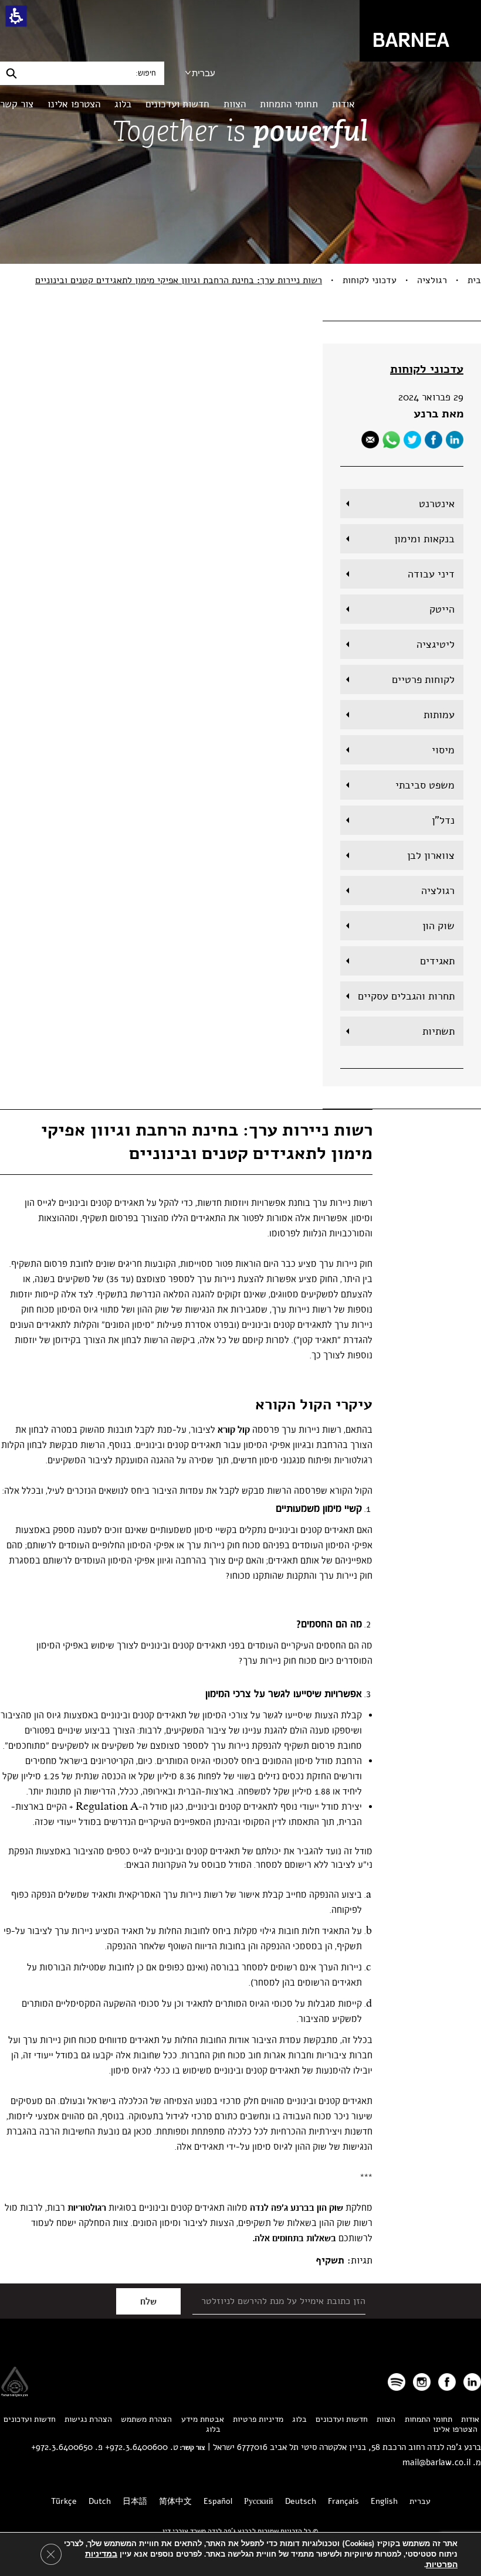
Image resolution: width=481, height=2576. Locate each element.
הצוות (235, 104)
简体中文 (175, 2501)
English (384, 2501)
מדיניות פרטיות (258, 2419)
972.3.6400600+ (136, 2447)
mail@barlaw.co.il (436, 2462)
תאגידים (437, 961)
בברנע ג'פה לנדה (282, 2208)
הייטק (442, 609)
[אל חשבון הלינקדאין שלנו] (455, 440)
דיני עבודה (431, 574)
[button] (16, 16)
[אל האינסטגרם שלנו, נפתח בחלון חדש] (422, 2382)
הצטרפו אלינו (74, 104)
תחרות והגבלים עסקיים (406, 996)
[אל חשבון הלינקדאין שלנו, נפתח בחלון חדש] (472, 2382)
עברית (204, 73)
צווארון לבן (431, 855)
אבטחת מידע (203, 2419)
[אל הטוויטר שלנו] (412, 440)
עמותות (439, 715)
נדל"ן (443, 820)
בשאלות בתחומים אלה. (294, 2238)
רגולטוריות (87, 2208)
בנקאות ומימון (424, 539)
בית (474, 280)
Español (218, 2501)
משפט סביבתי (425, 785)
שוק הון (438, 926)
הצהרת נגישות (88, 2419)
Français (343, 2501)
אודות (343, 104)
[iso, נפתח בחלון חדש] (15, 2393)
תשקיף (330, 2260)
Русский (259, 2501)
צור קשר (17, 104)
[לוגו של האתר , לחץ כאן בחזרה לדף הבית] (420, 30)
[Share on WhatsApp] (391, 440)
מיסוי (443, 750)
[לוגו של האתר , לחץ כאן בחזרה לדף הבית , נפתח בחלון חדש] (397, 2382)
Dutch (100, 2501)
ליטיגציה (436, 644)
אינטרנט (437, 504)
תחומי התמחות (289, 104)
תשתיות (438, 1031)
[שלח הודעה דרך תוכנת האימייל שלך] (370, 440)
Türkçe (64, 2501)
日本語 (135, 2501)
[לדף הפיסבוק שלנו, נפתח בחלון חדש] (433, 440)
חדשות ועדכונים (177, 104)
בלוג (123, 104)
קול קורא (234, 1430)
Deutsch (301, 2501)
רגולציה (432, 280)
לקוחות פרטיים (423, 679)
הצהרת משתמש (146, 2419)
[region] (240, 280)
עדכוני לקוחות (370, 280)
